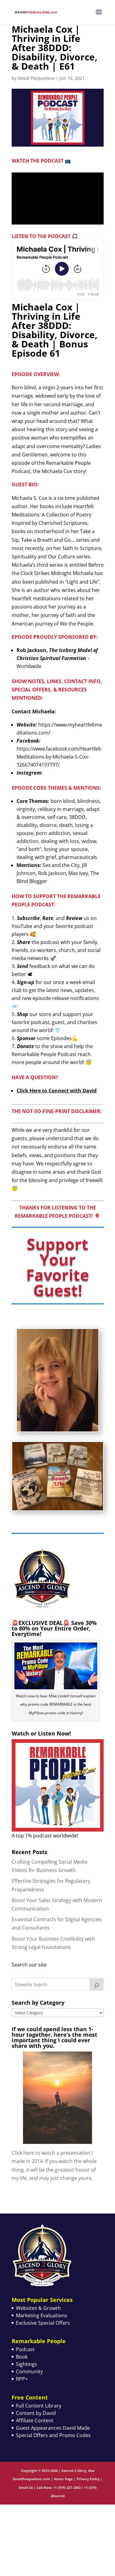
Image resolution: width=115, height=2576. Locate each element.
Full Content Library (39, 2406)
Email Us (26, 2487)
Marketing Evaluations (42, 2315)
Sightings (27, 2364)
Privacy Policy (88, 2479)
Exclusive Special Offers (43, 2323)
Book (22, 2357)
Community (29, 2371)
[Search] (97, 1984)
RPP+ (22, 2379)
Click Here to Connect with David (57, 1091)
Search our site (29, 1965)
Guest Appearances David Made (53, 2428)
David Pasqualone (36, 78)
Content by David (36, 2413)
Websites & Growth (38, 2308)
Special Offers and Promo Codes (53, 2435)
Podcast (25, 2349)
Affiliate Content (35, 2420)
